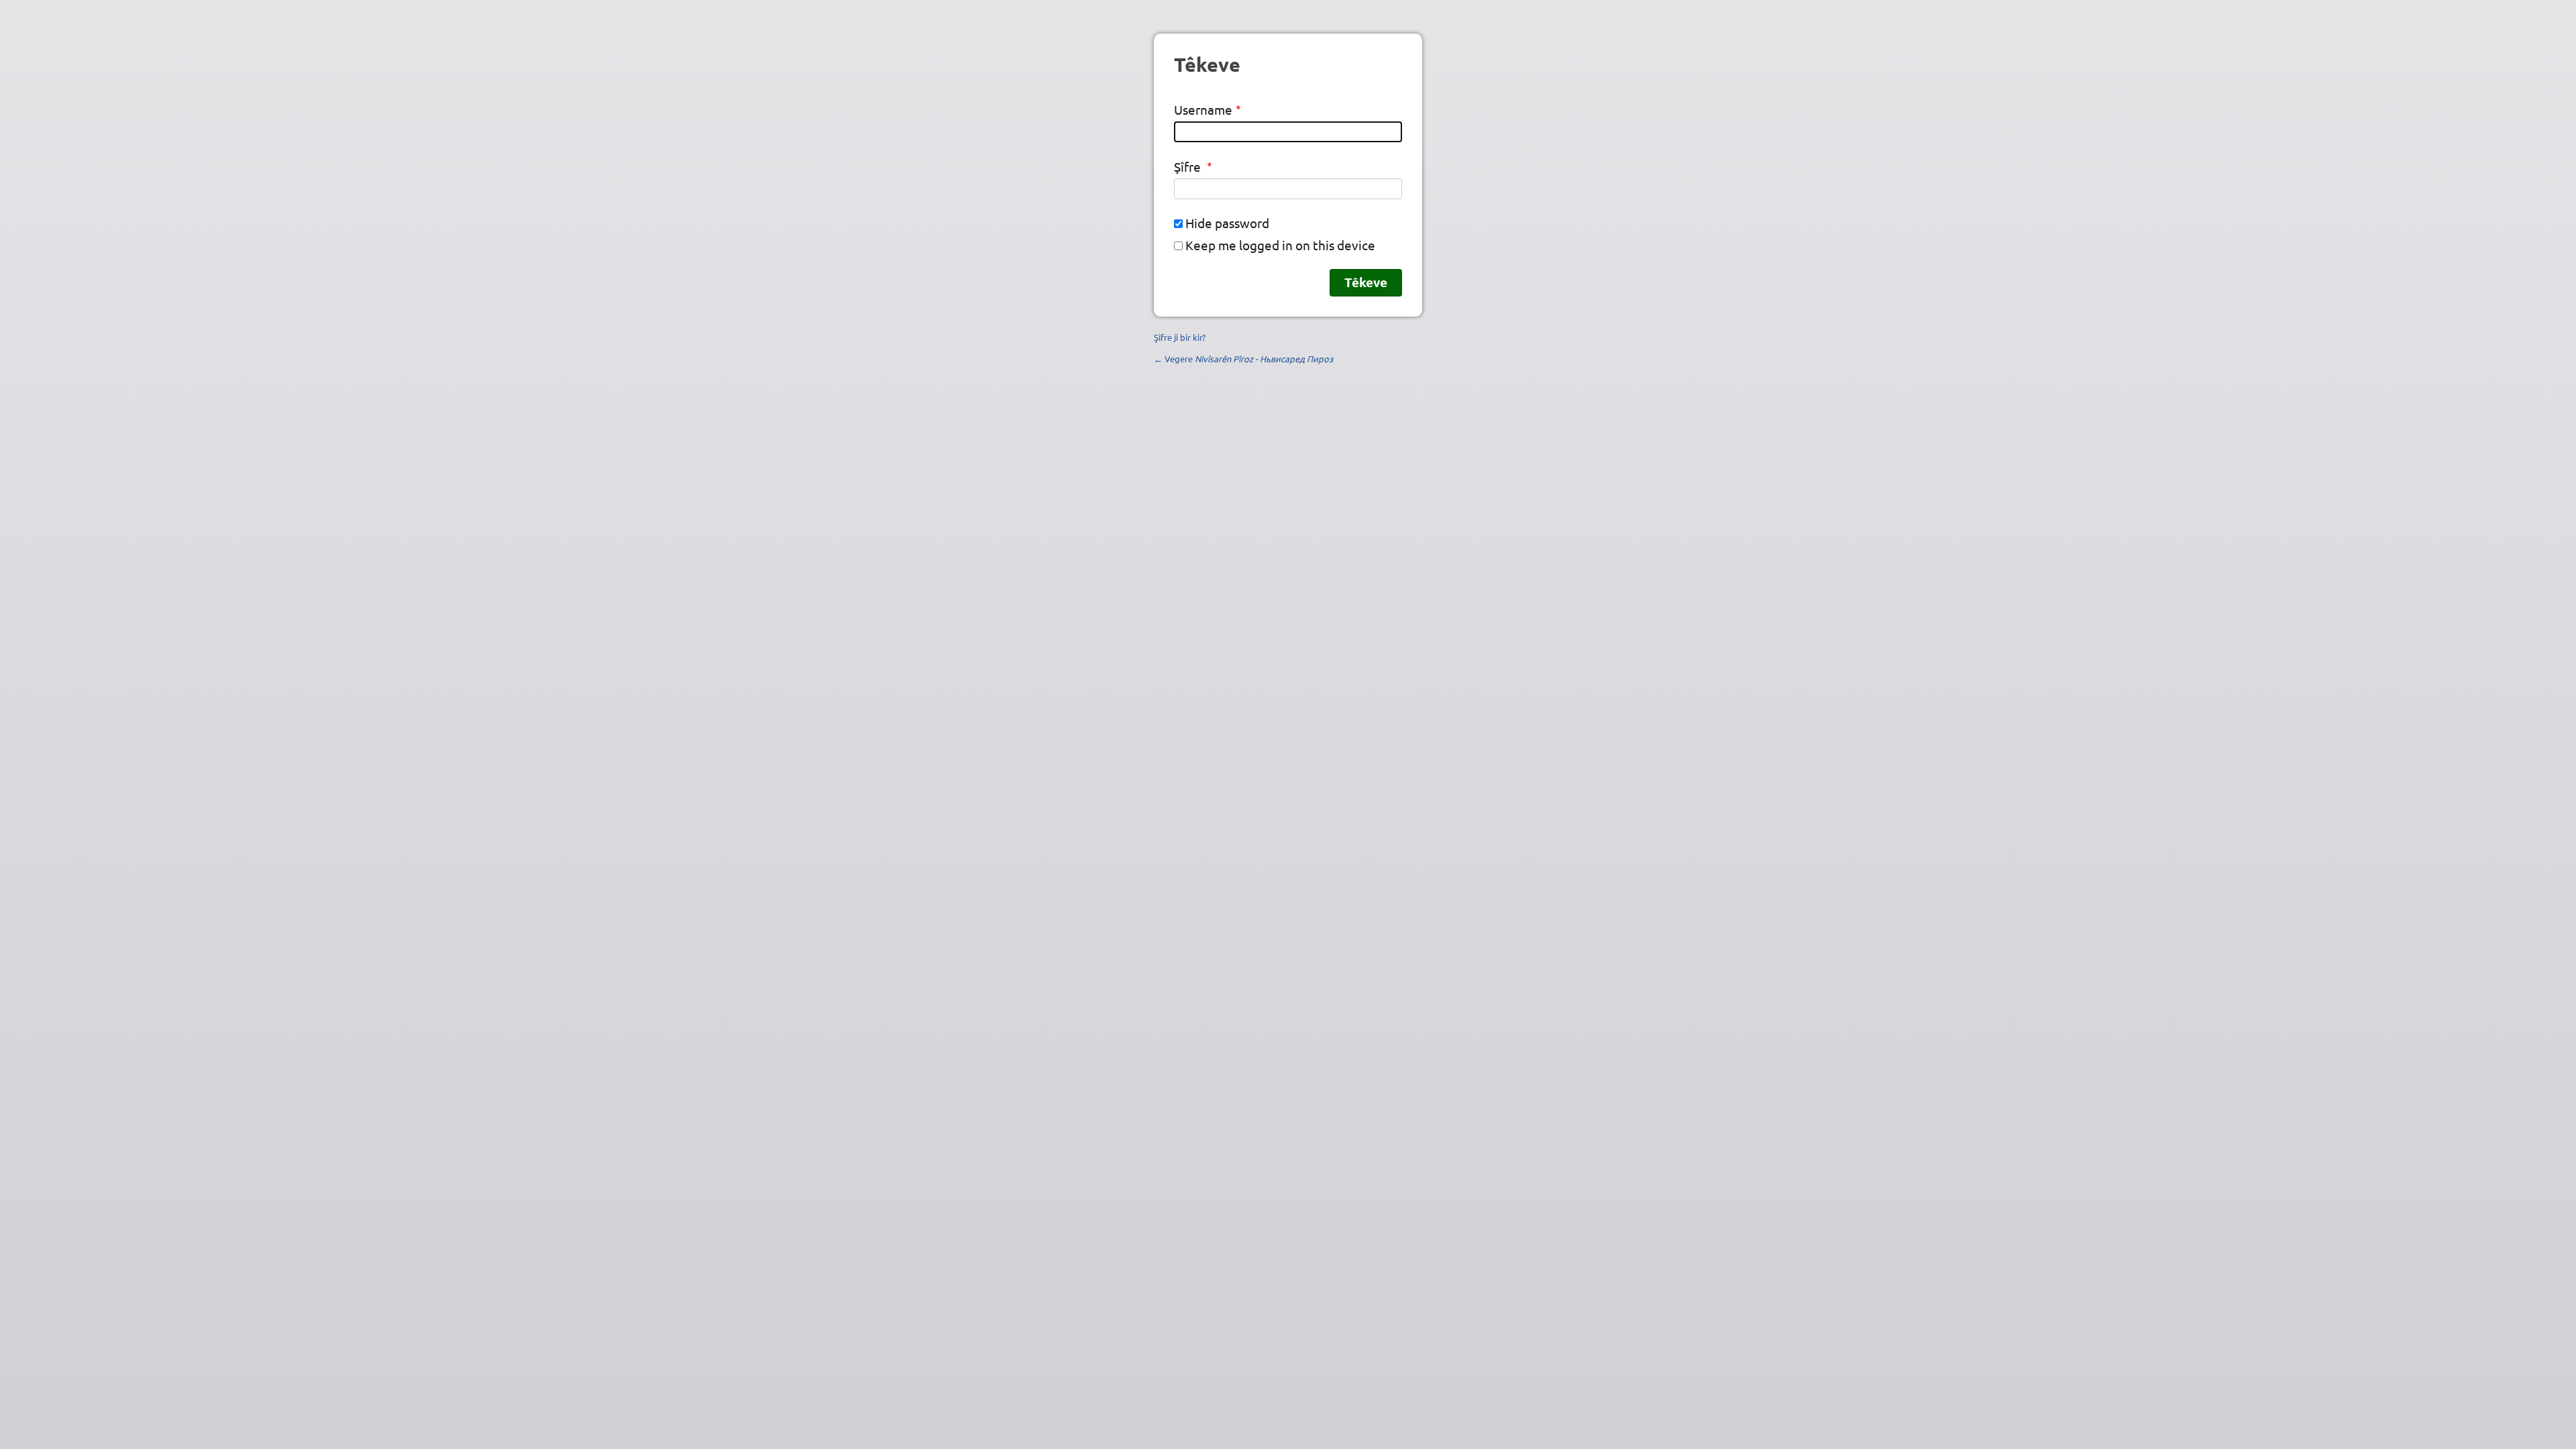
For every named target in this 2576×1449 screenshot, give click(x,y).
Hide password (1227, 223)
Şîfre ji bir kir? (1180, 337)
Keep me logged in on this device (1280, 245)
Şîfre (1189, 166)
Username (1203, 109)
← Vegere (1243, 359)
